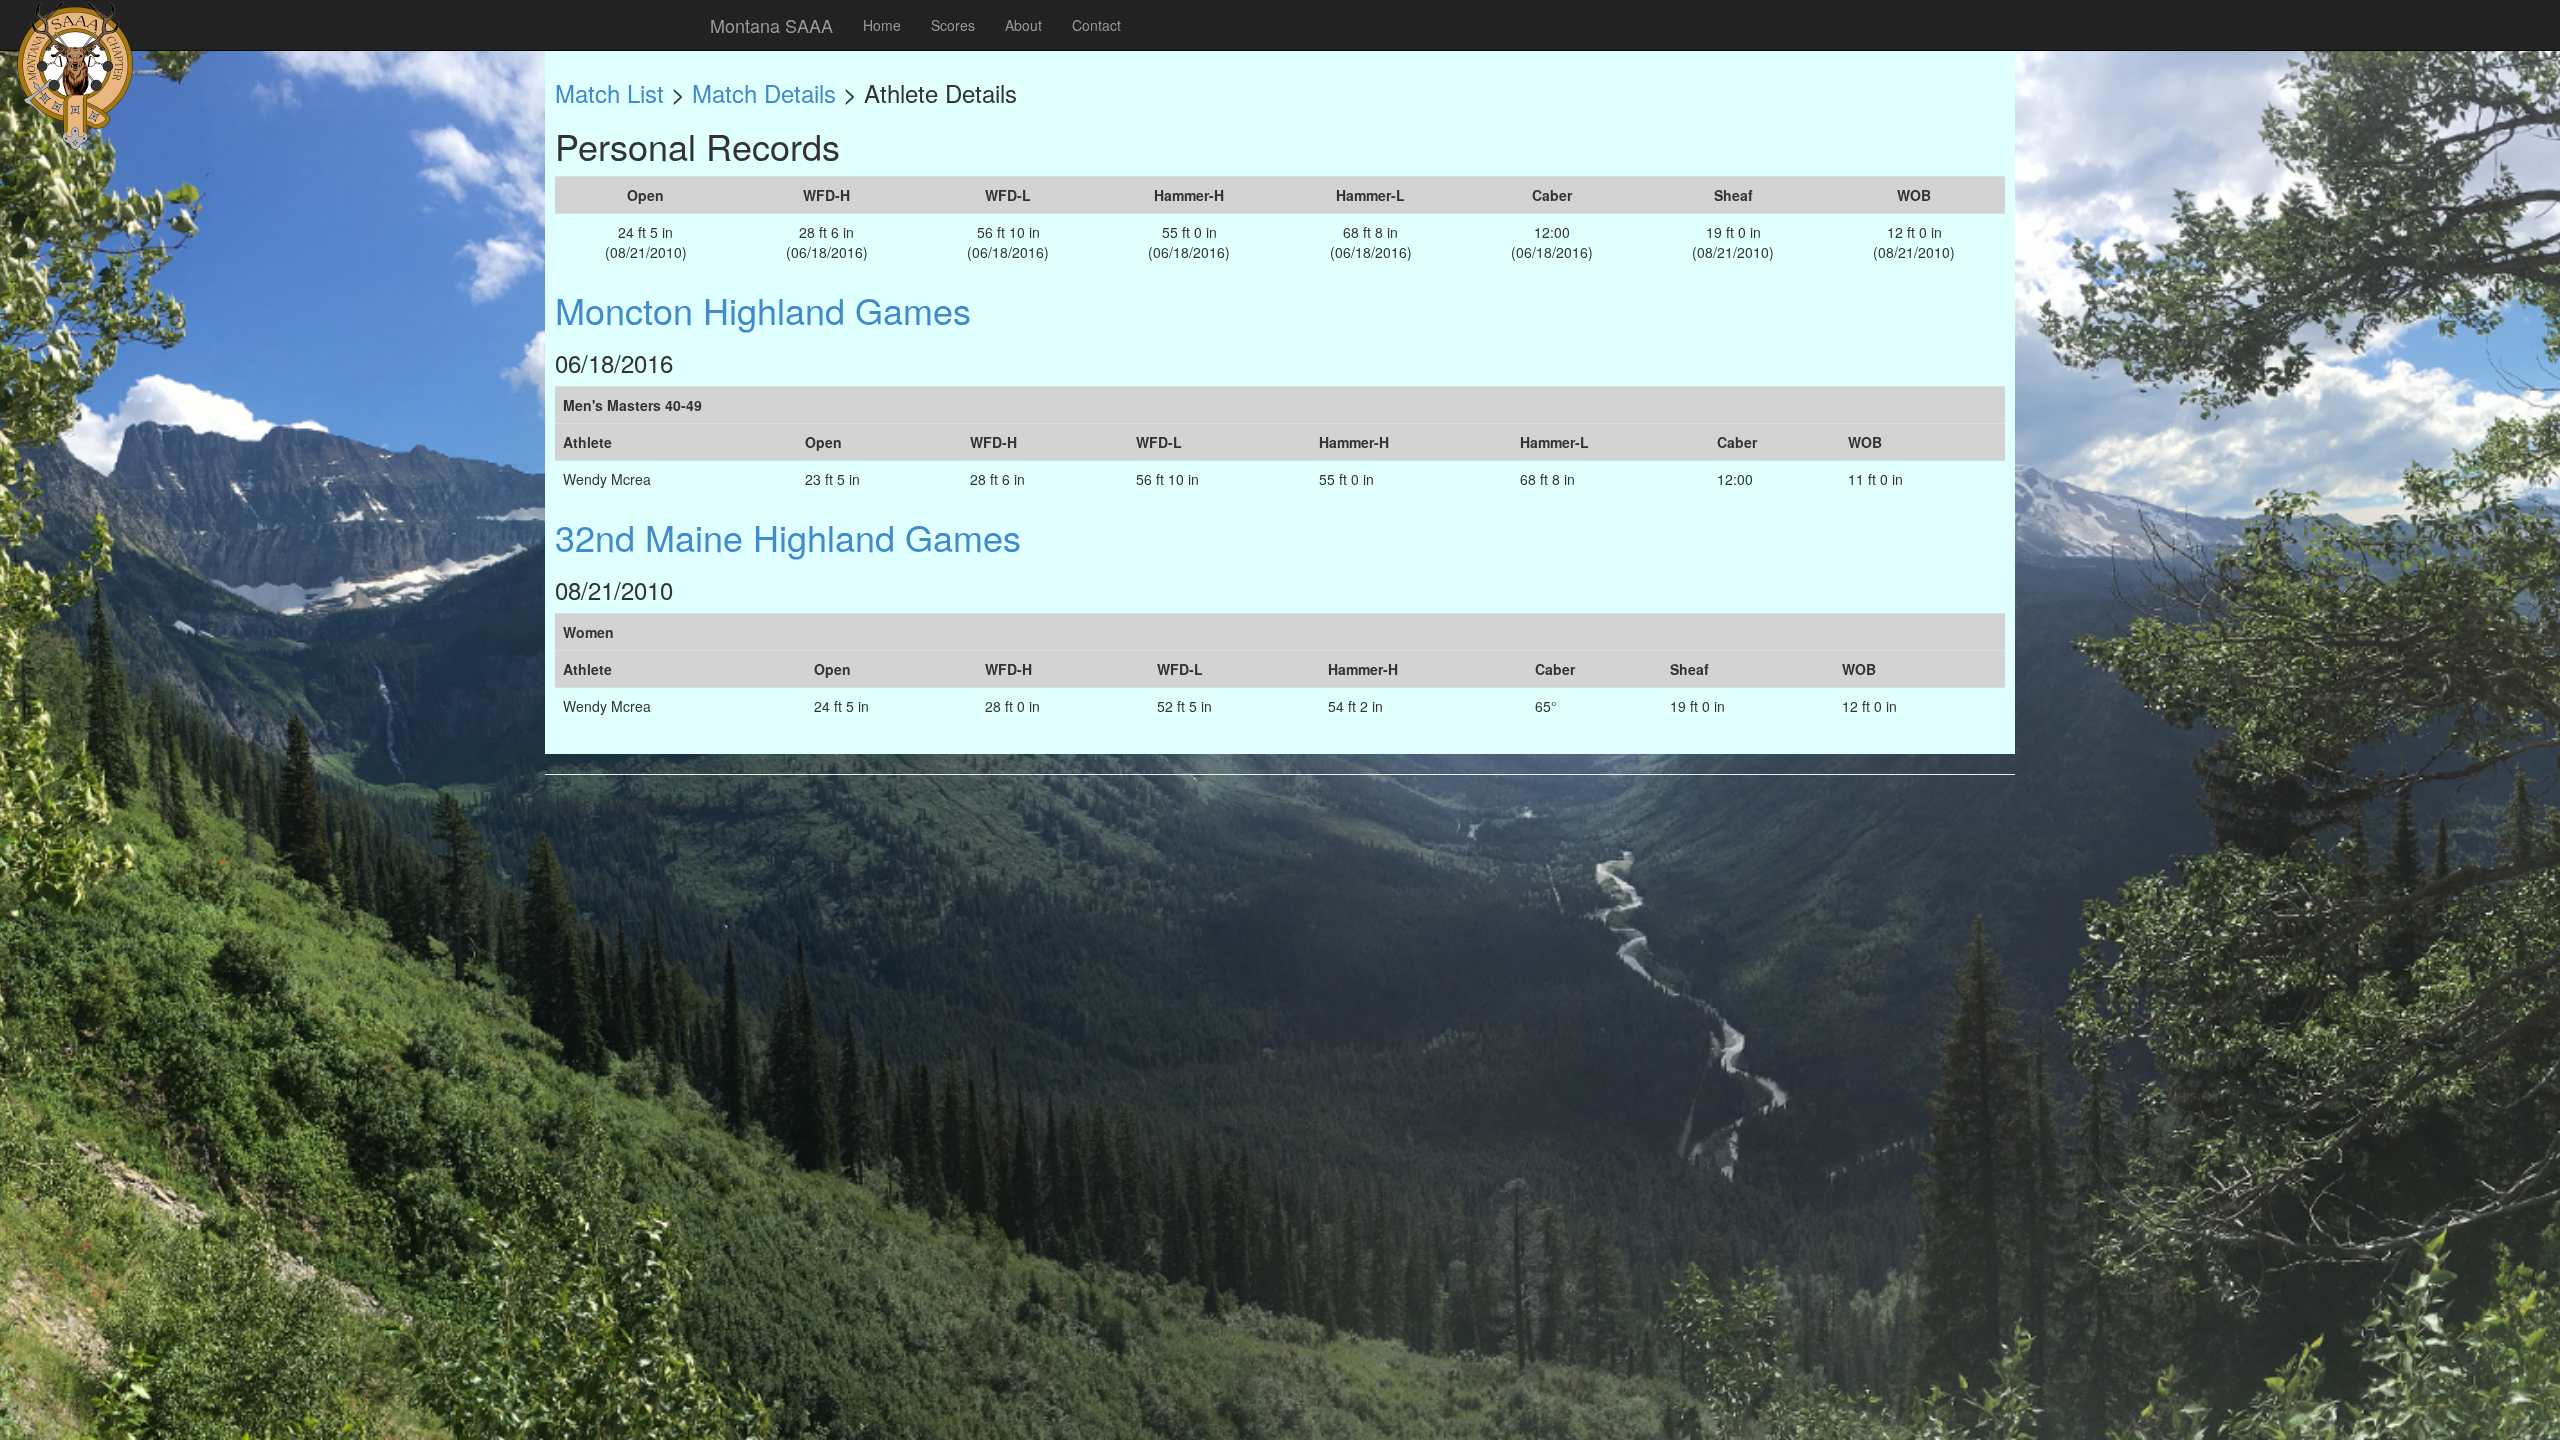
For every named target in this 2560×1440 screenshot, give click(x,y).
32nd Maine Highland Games (788, 536)
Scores (953, 25)
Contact (1096, 25)
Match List (609, 92)
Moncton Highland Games (763, 309)
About (1023, 25)
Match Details (764, 92)
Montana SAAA (771, 25)
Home (882, 25)
